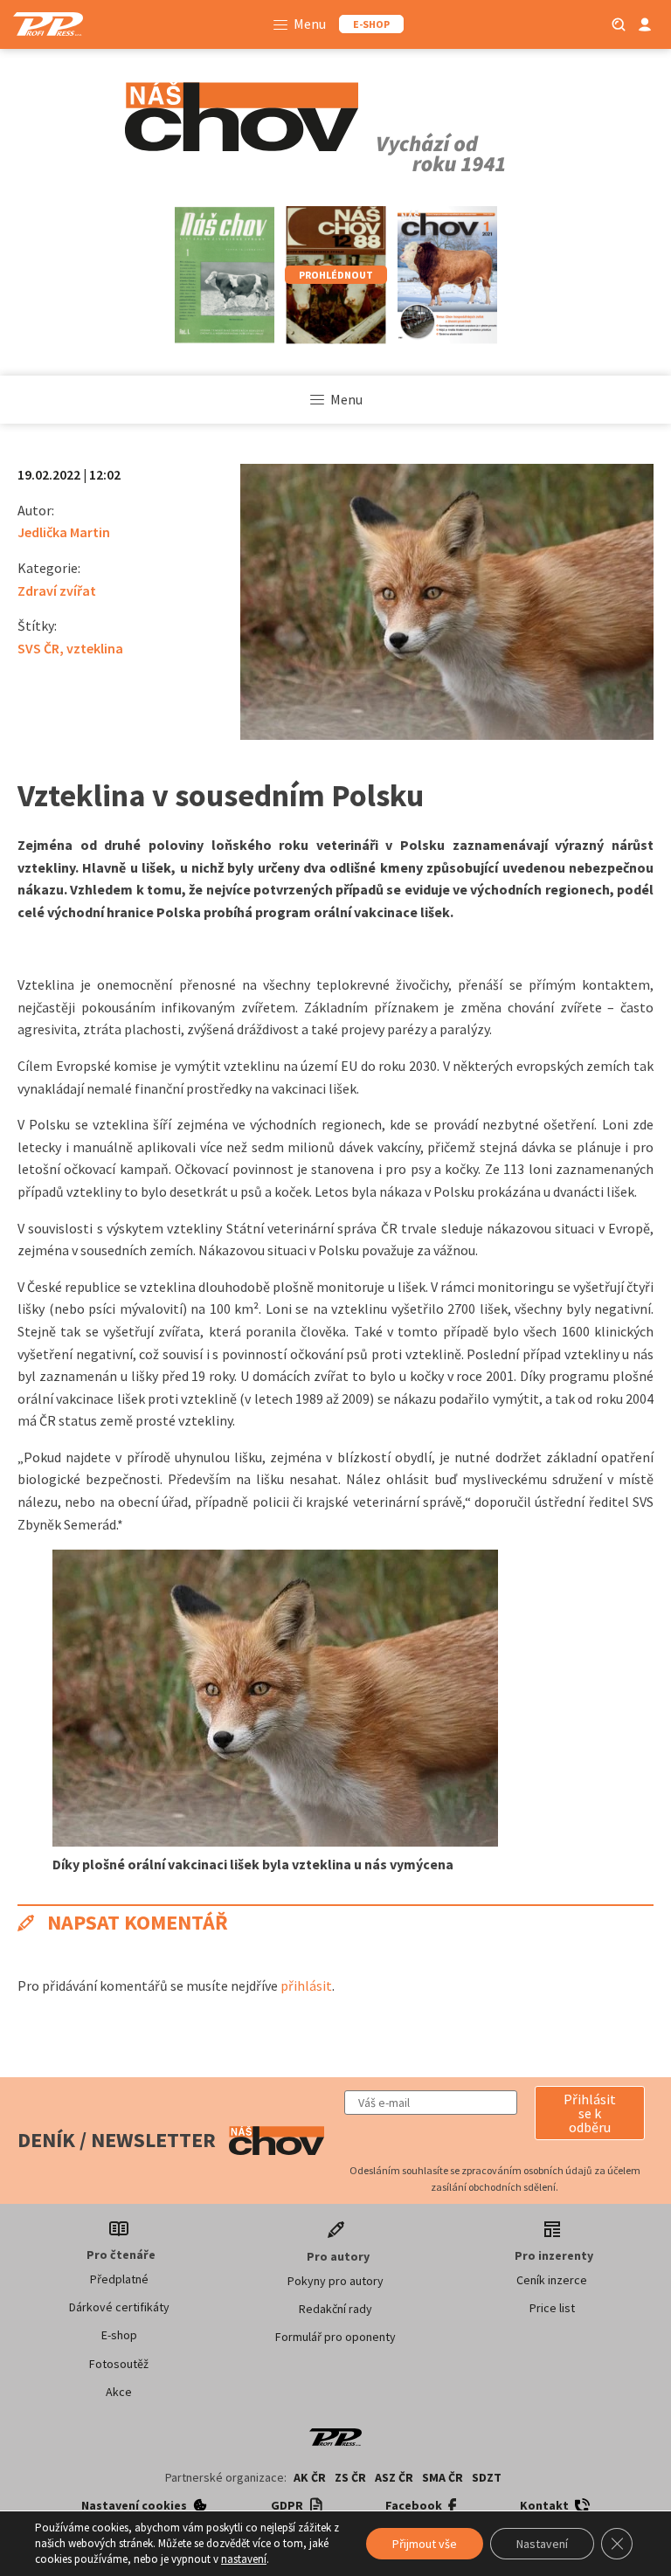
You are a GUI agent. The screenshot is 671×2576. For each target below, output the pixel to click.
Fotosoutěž (119, 2364)
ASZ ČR (394, 2477)
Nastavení (542, 2544)
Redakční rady (335, 2309)
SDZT (487, 2477)
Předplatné (119, 2279)
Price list (552, 2308)
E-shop (119, 2335)
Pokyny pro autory (335, 2281)
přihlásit (306, 1986)
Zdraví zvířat (57, 590)
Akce (119, 2392)
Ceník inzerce (552, 2280)
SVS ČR (38, 648)
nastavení (244, 2559)
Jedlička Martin (64, 532)
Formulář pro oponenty (335, 2337)
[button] (590, 2113)
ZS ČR (350, 2477)
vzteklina (95, 648)
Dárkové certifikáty (119, 2307)
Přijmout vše (425, 2544)
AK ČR (310, 2477)
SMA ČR (443, 2477)
